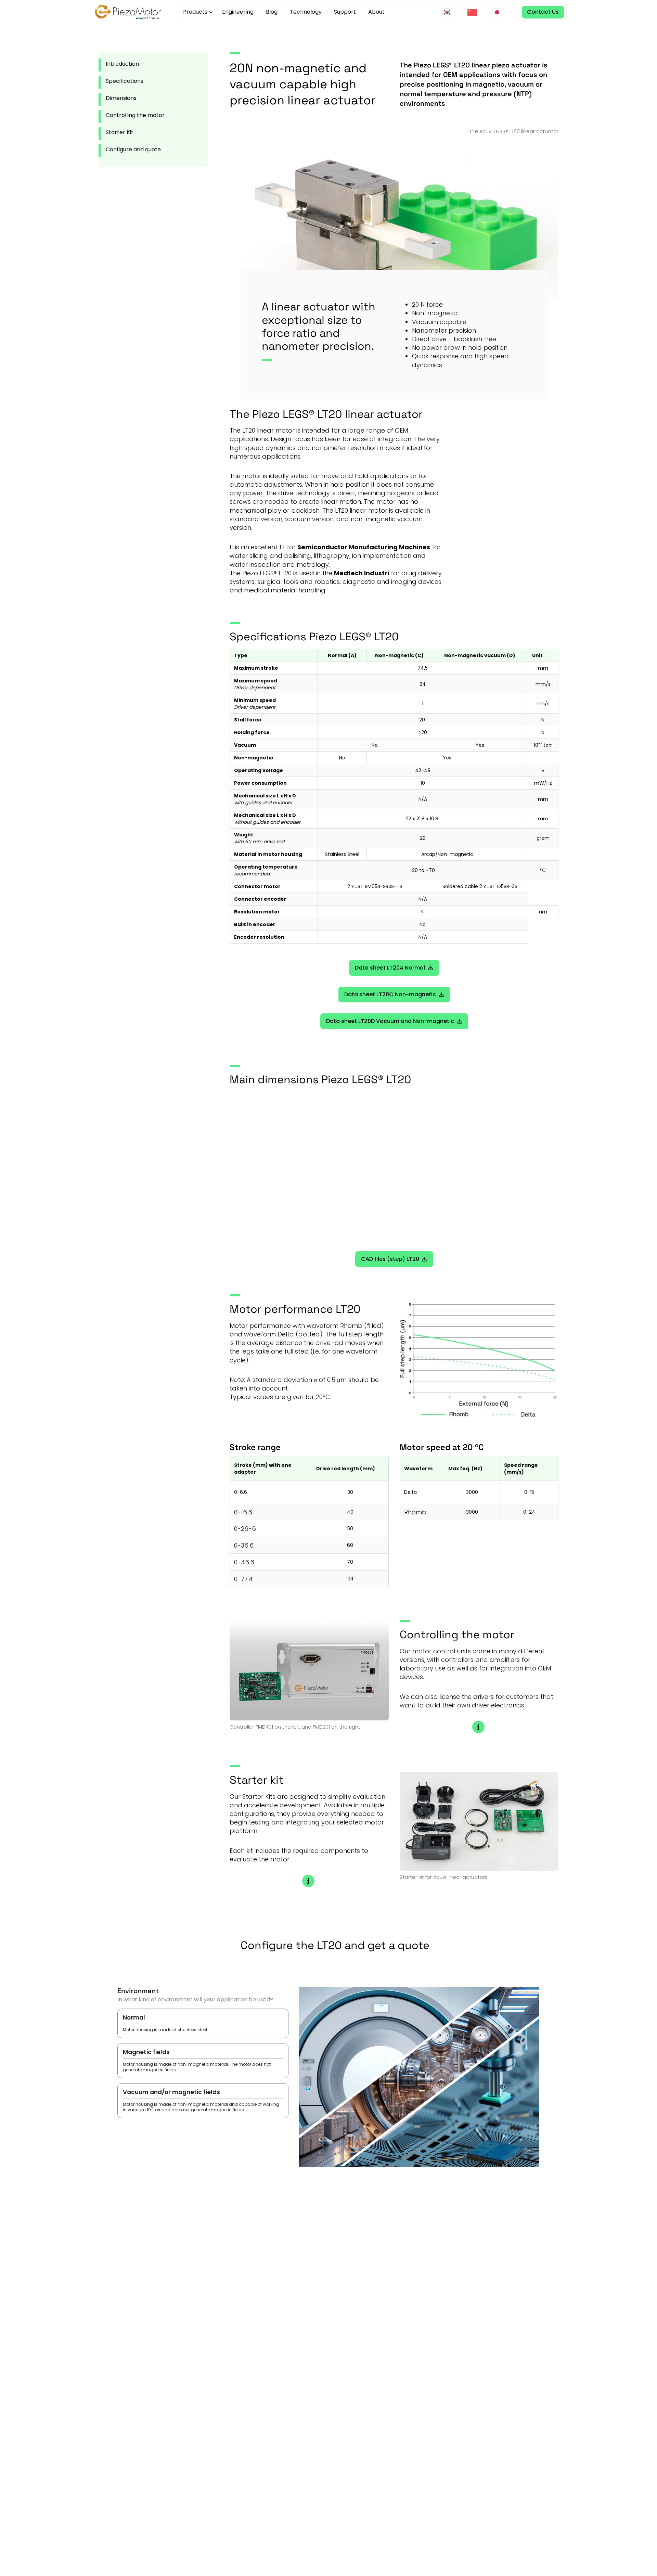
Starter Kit (120, 132)
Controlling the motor (135, 115)
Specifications (125, 81)
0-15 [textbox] (529, 1492)
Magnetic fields (197, 2060)
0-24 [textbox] (529, 1512)
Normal (165, 2023)
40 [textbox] (350, 1512)
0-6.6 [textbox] (241, 1492)
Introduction (122, 64)
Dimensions (121, 98)
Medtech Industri (362, 573)
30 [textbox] (350, 1492)
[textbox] (271, 1469)
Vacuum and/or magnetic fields (201, 2100)
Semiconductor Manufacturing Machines (364, 547)
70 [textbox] (350, 1562)
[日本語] (499, 12)
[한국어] (449, 12)
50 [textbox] (350, 1528)
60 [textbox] (350, 1545)
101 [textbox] (350, 1579)
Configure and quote (133, 149)
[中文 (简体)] (474, 12)
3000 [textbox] (472, 1492)
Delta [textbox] (410, 1492)
